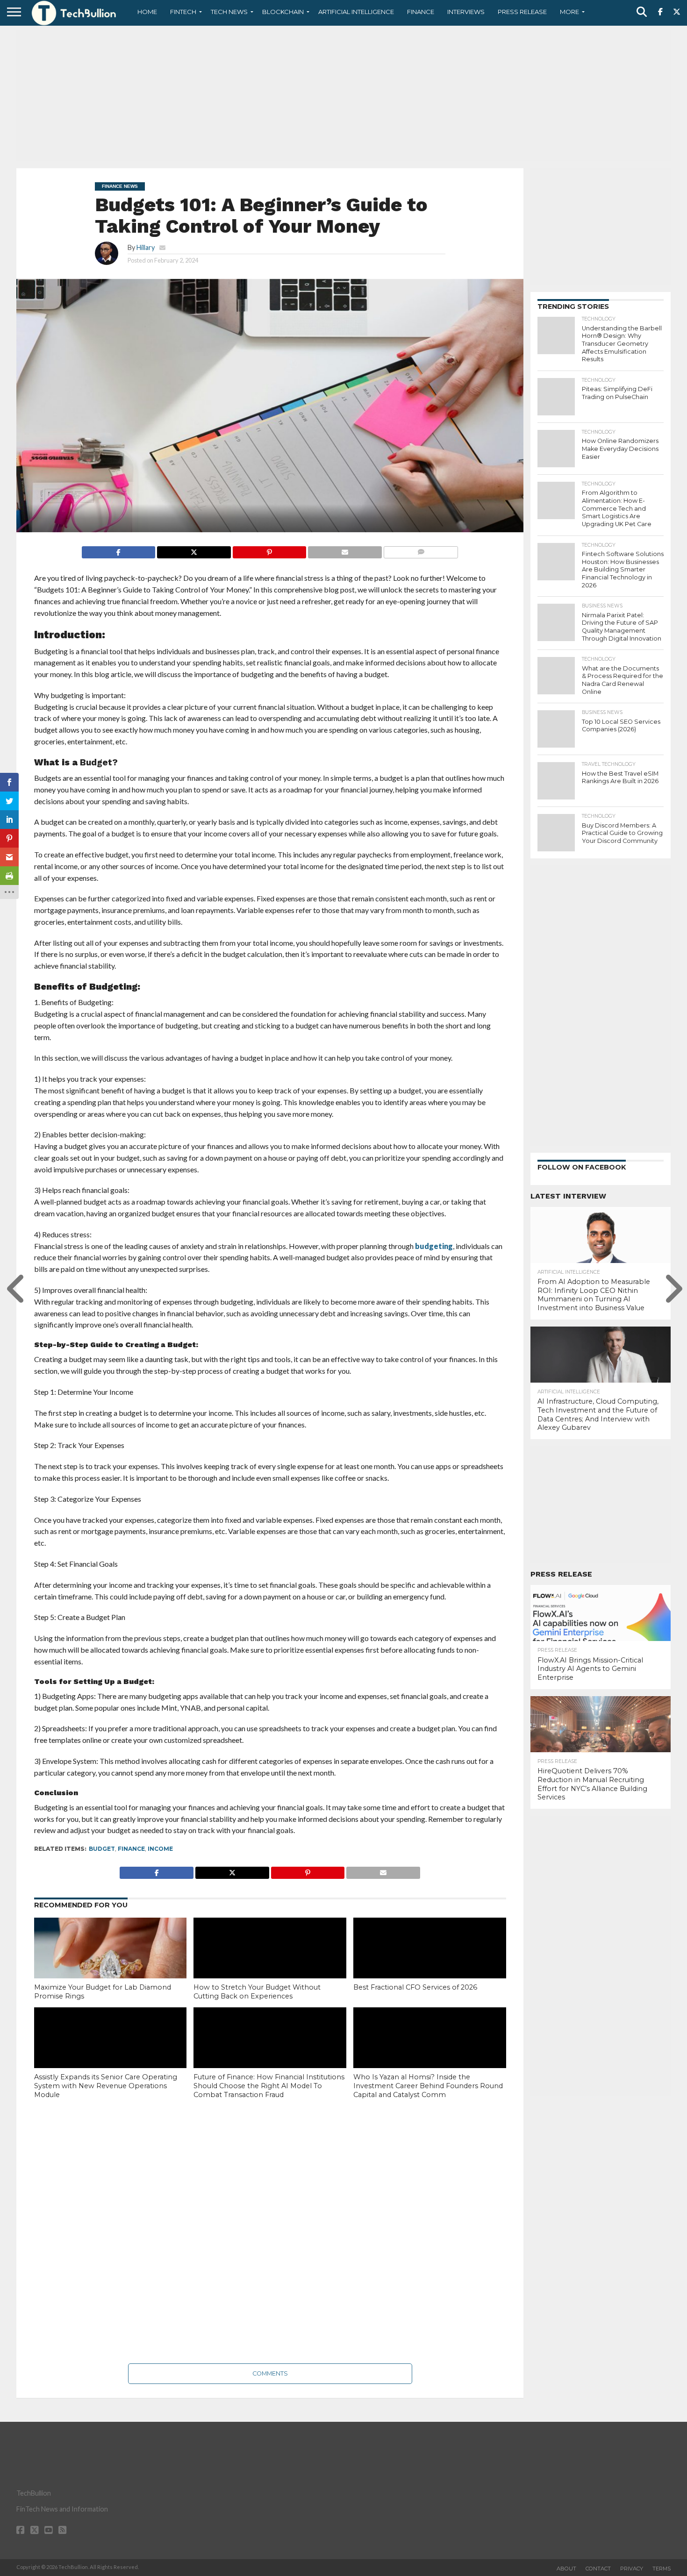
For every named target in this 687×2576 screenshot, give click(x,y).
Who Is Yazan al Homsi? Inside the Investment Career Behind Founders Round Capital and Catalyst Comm (428, 2086)
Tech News (229, 12)
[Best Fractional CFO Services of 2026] (430, 1963)
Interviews (466, 12)
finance (131, 1849)
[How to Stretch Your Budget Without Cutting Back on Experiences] (270, 1963)
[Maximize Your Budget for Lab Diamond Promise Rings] (111, 1963)
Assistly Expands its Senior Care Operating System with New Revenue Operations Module (106, 2086)
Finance (421, 12)
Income (160, 1849)
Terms (662, 2569)
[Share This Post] (194, 550)
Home (147, 12)
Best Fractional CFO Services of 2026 (415, 1987)
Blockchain (283, 12)
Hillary (146, 247)
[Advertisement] (343, 96)
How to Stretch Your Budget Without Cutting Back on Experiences (257, 1992)
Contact (598, 2569)
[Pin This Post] (269, 550)
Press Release (522, 12)
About (566, 2569)
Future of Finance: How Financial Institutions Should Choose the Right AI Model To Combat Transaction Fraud (269, 2086)
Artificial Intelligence (356, 12)
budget (102, 1849)
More (569, 12)
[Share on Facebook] (119, 550)
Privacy (632, 2569)
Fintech (183, 12)
